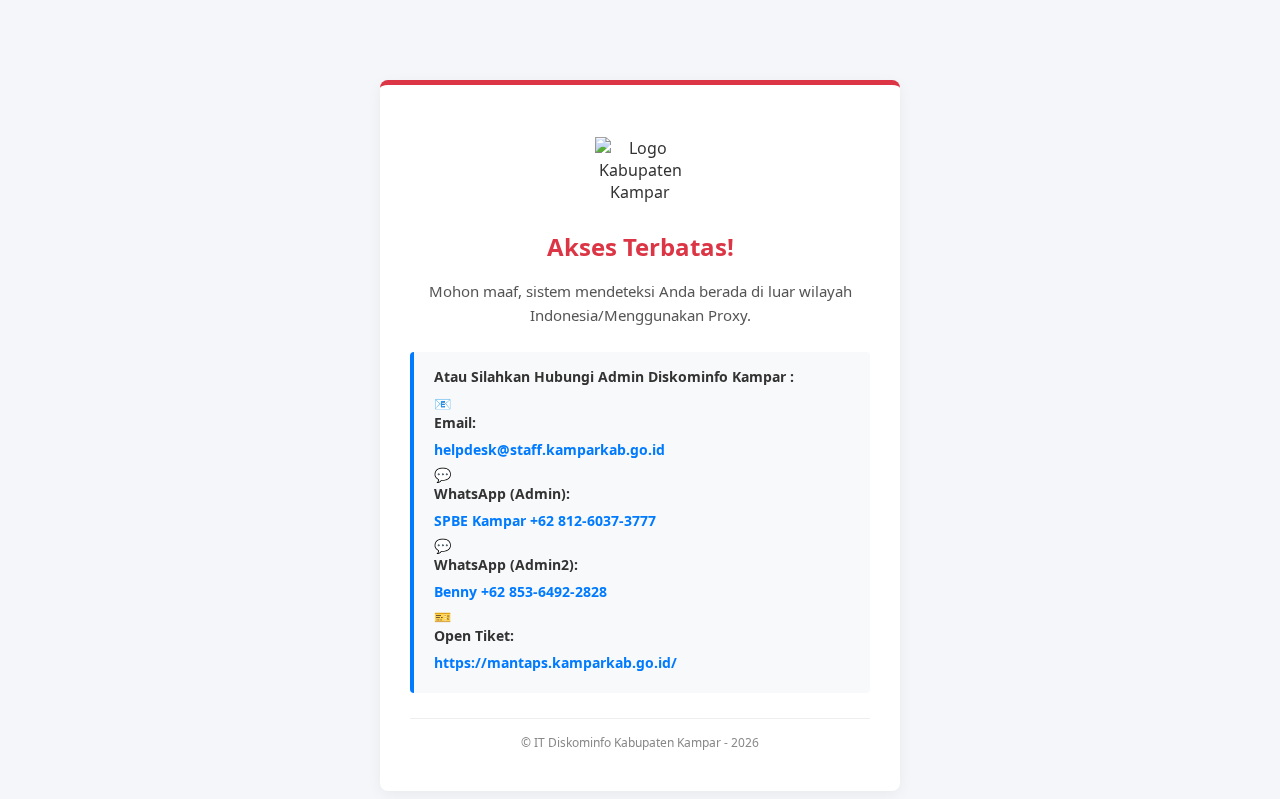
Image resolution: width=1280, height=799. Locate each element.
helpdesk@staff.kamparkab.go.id (549, 449)
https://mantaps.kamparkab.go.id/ (555, 662)
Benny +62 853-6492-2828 (520, 591)
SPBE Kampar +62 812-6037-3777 (545, 520)
